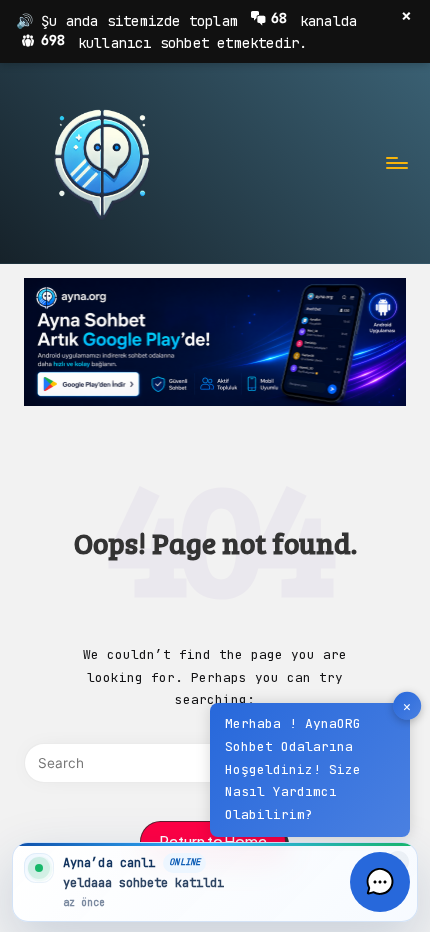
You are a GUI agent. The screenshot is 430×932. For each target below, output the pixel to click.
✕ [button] (407, 706)
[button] (380, 882)
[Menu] (396, 162)
